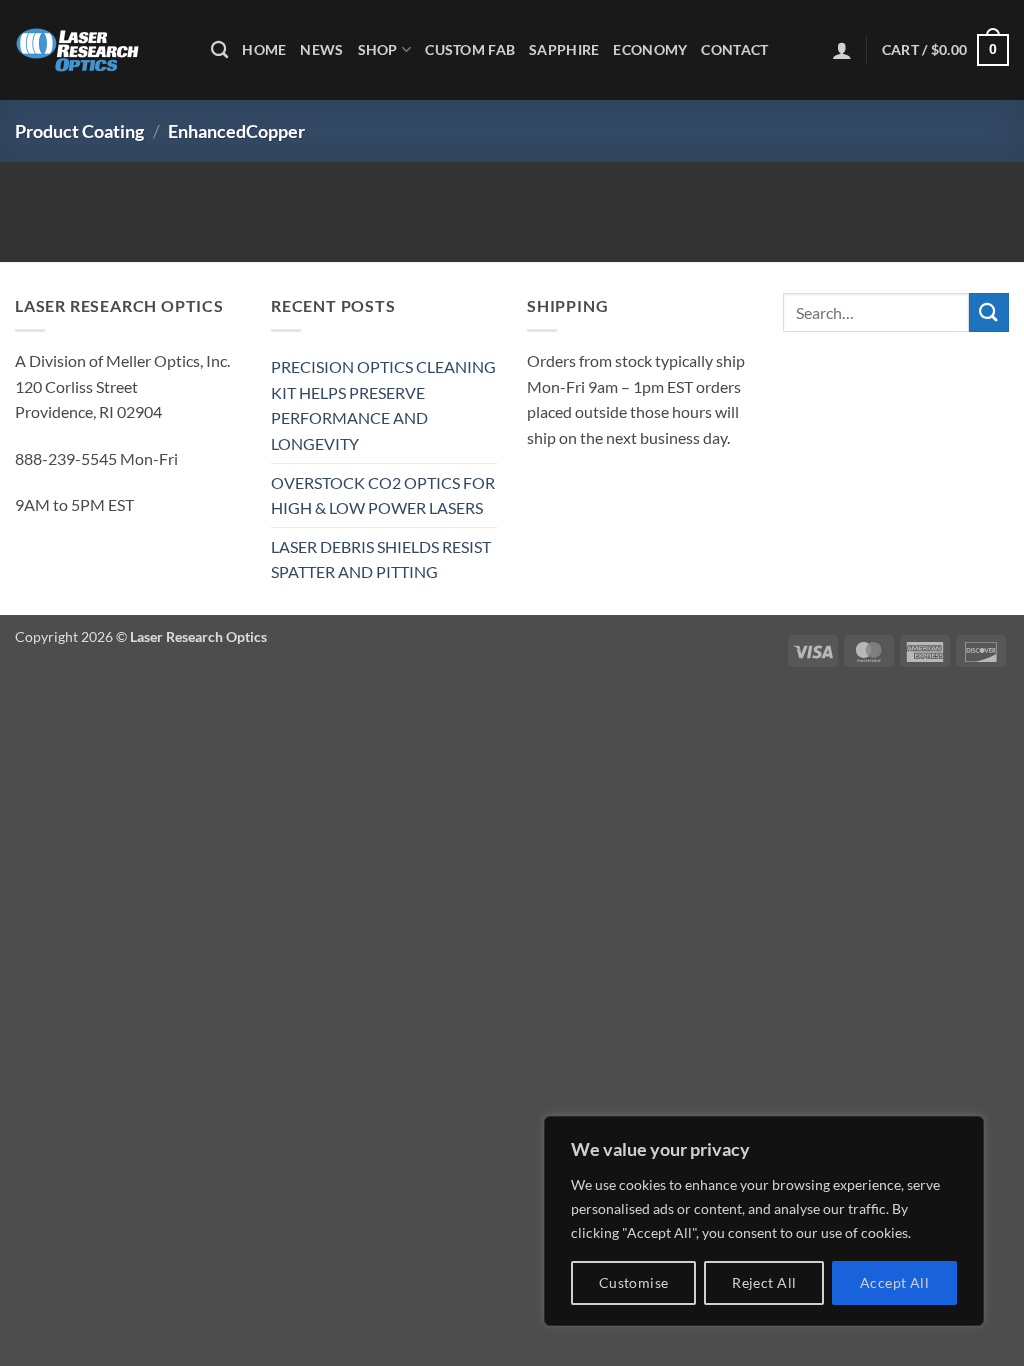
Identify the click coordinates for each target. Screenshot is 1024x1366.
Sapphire (564, 49)
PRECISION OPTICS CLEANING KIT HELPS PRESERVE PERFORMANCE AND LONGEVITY (383, 405)
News (321, 49)
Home (264, 49)
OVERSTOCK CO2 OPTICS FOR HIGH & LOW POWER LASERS (383, 495)
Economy (650, 49)
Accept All (894, 1282)
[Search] (219, 50)
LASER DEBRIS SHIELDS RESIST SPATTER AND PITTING (381, 559)
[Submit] (989, 312)
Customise (634, 1282)
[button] (842, 50)
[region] (764, 1221)
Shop (378, 49)
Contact (734, 49)
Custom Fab (470, 49)
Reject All (764, 1282)
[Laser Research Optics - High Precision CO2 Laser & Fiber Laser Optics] (98, 50)
